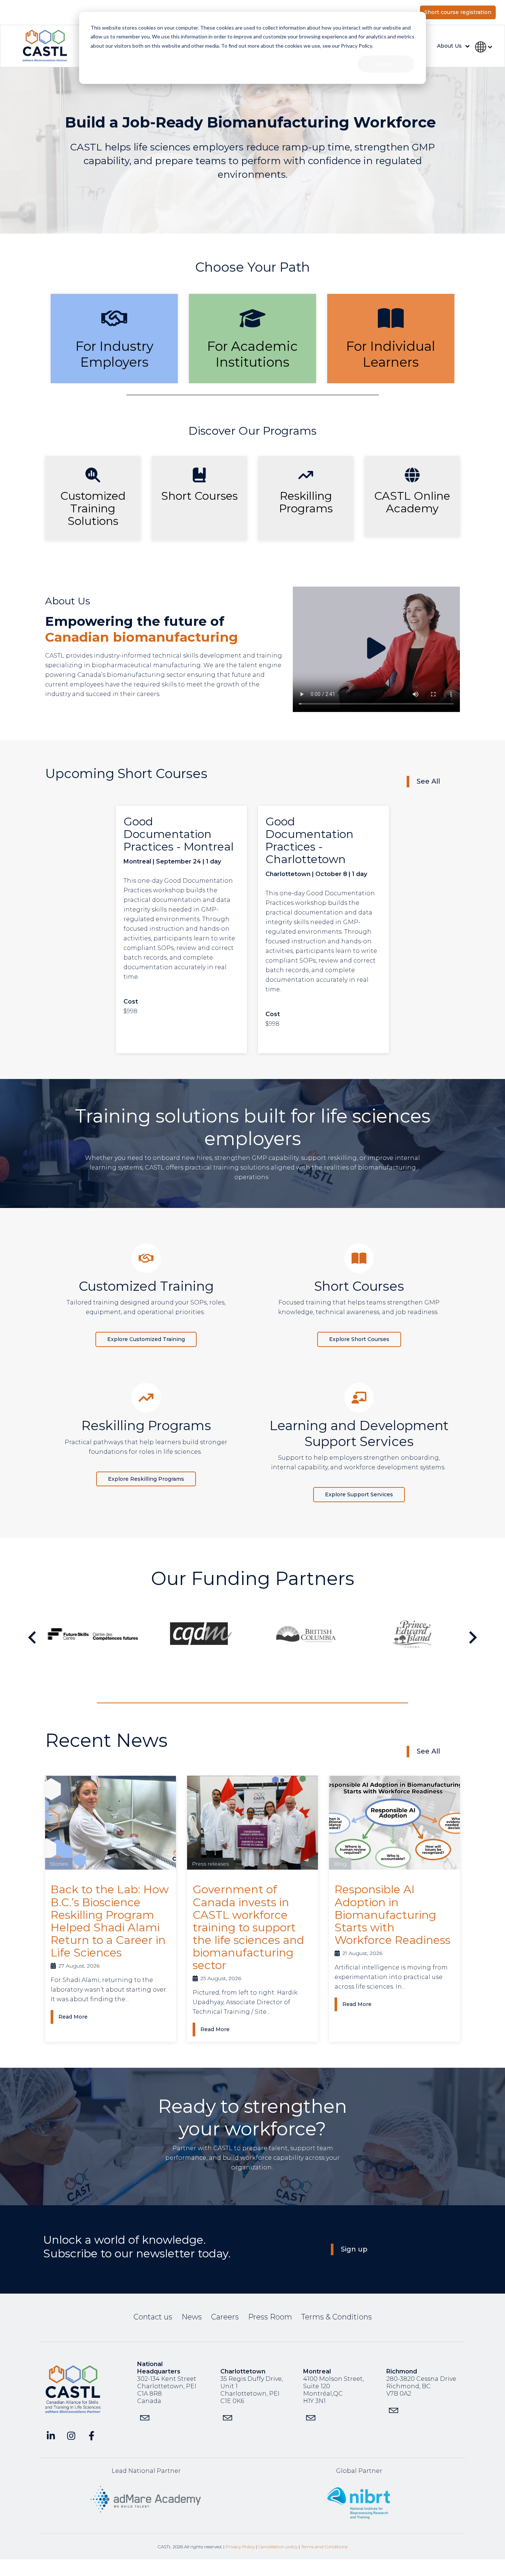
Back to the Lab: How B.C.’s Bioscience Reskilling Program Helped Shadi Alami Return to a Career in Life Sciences (110, 1921)
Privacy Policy (240, 2547)
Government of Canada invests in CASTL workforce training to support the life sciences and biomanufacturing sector (248, 1927)
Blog (340, 1864)
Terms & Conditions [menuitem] (337, 2317)
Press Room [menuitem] (270, 2317)
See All (428, 781)
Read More (73, 2017)
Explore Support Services (359, 1494)
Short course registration (458, 12)
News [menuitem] (192, 2317)
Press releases (210, 1864)
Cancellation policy (278, 2547)
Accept (386, 64)
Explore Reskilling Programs (146, 1479)
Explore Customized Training (146, 1339)
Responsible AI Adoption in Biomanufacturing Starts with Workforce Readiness (392, 1915)
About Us (449, 46)
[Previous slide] (33, 1637)
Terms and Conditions (324, 2547)
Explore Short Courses (359, 1339)
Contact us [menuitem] (153, 2317)
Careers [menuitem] (225, 2317)
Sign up (354, 2249)
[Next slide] (472, 1637)
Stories (59, 1864)
